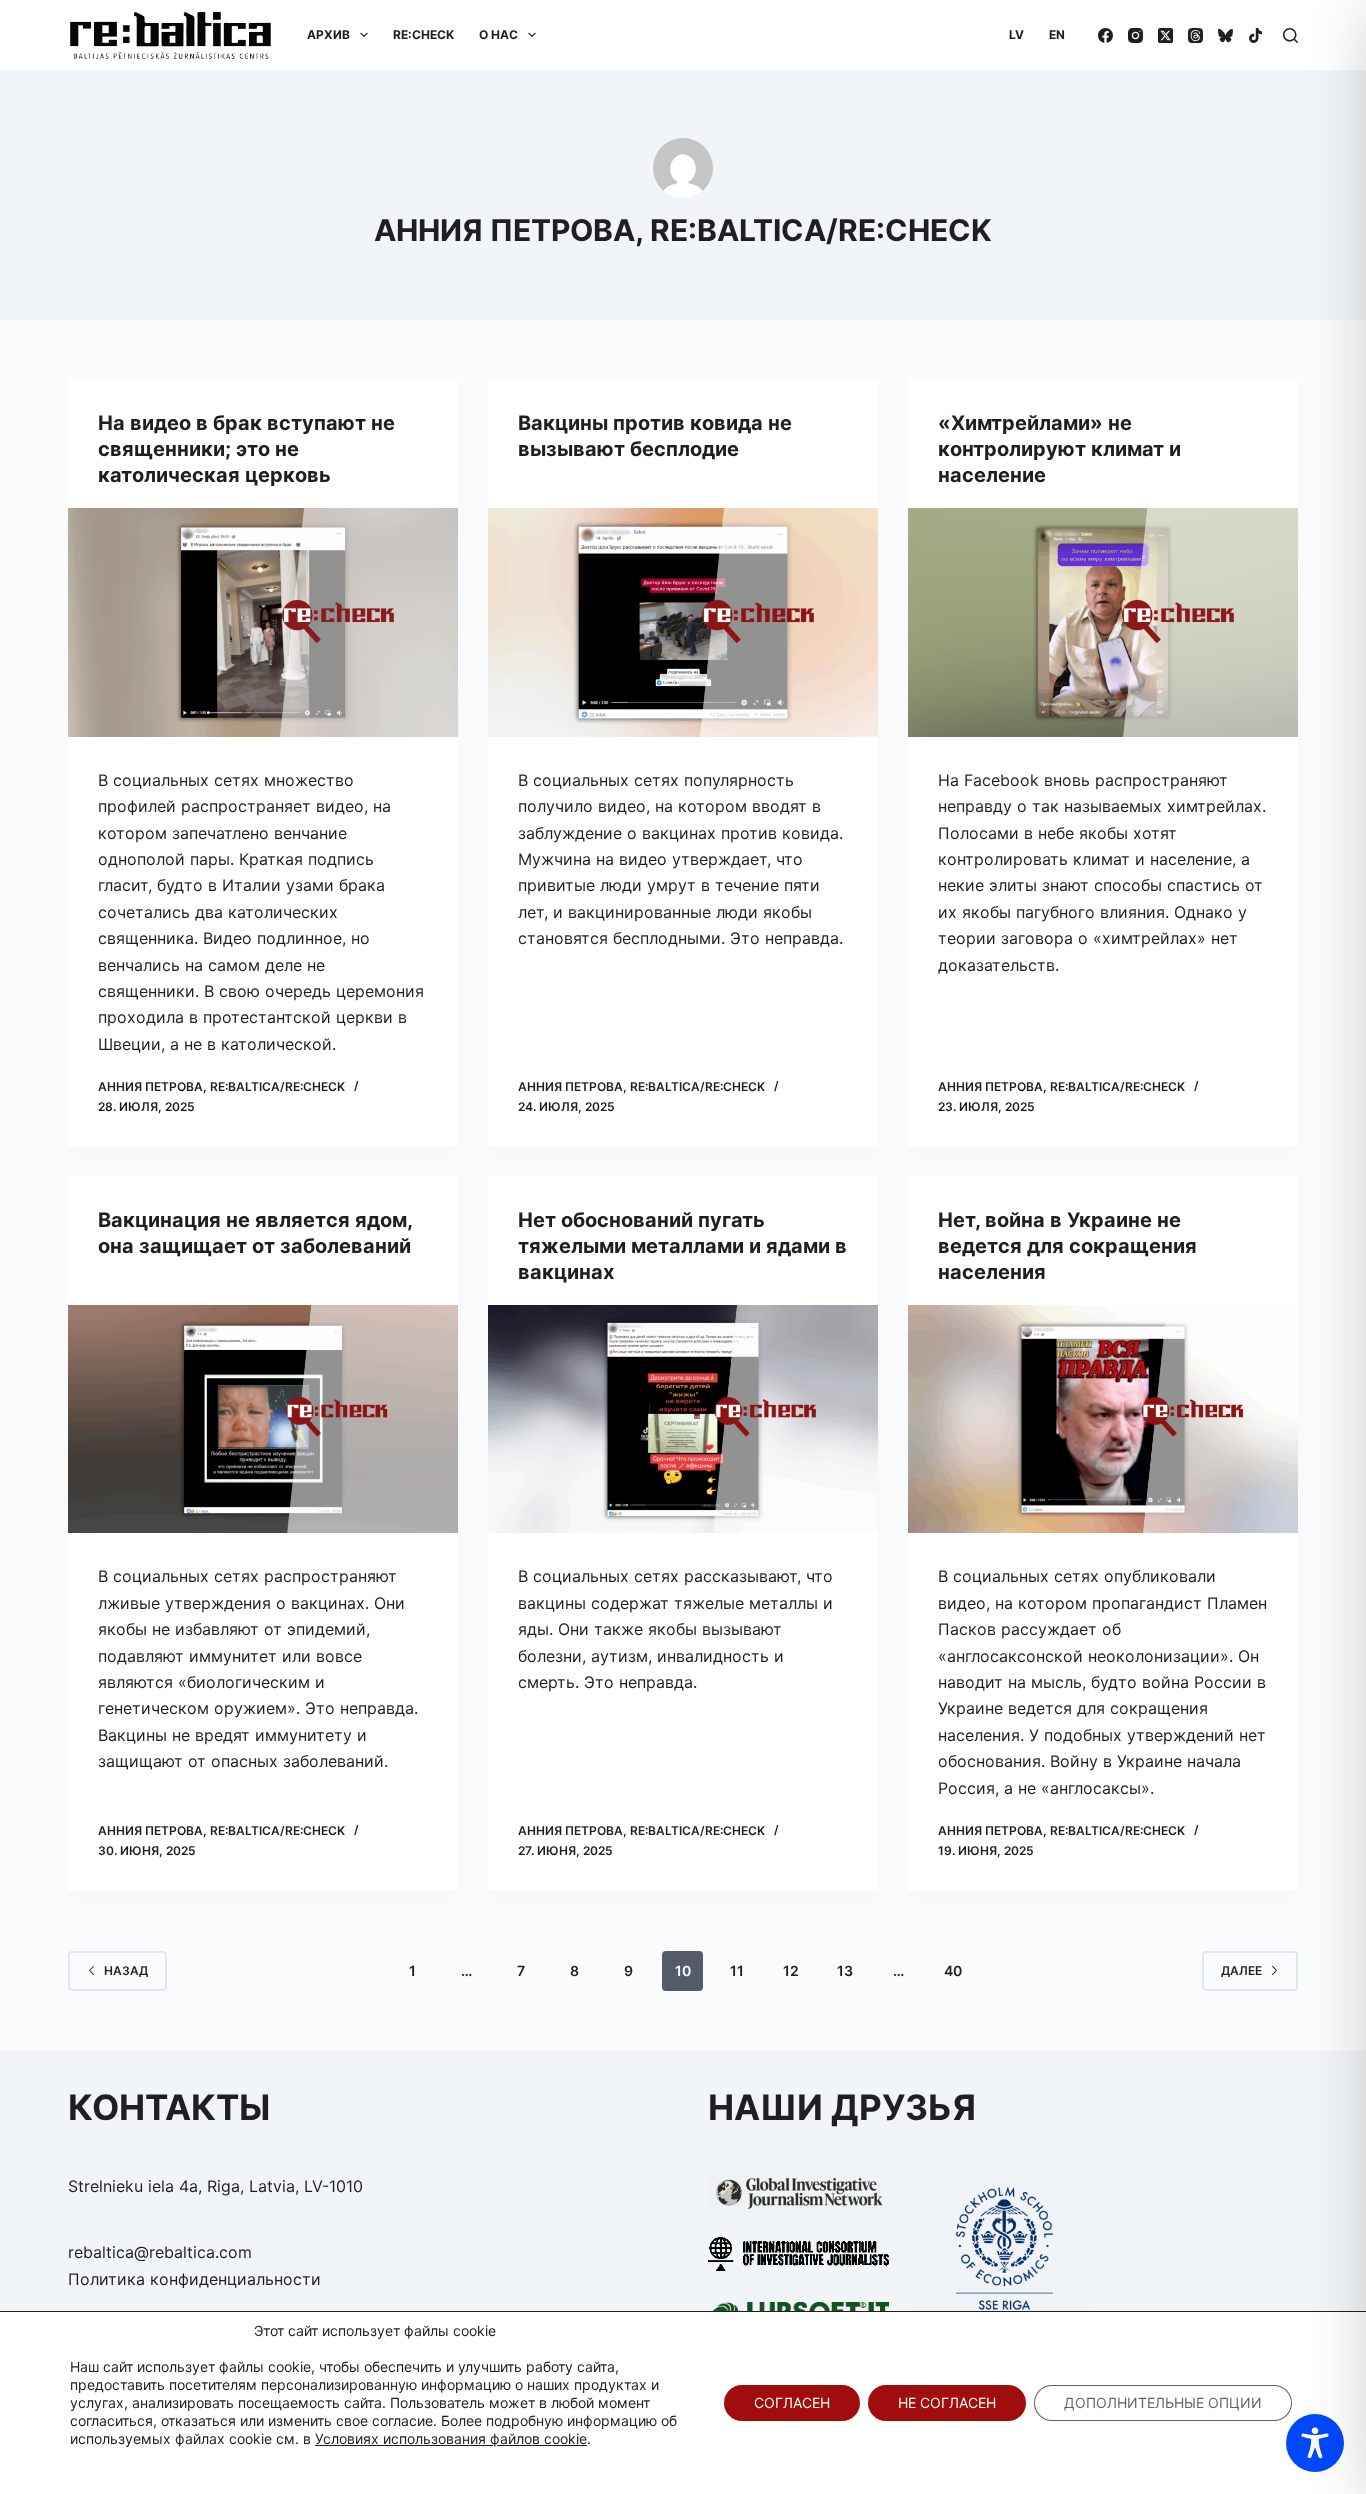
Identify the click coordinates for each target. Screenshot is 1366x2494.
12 (791, 1970)
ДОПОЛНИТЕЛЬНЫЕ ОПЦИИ (1163, 2402)
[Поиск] (1290, 35)
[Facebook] (1105, 35)
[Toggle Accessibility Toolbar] (1315, 2443)
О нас (498, 34)
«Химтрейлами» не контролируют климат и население (1059, 449)
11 (737, 1970)
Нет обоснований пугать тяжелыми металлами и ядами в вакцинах (682, 1246)
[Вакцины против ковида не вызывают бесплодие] (683, 622)
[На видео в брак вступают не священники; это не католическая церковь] (263, 622)
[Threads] (1195, 35)
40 (953, 1970)
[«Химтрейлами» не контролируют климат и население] (1103, 622)
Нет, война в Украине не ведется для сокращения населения (1067, 1246)
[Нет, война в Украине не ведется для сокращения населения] (1103, 1419)
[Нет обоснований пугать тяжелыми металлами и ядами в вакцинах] (683, 1419)
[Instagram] (1135, 35)
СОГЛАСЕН (792, 2402)
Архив (328, 34)
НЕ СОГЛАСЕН (947, 2402)
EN (1057, 34)
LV (1016, 34)
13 (845, 1970)
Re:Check (423, 34)
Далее (1241, 1970)
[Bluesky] (1225, 35)
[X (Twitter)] (1165, 35)
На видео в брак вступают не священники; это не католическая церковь (246, 449)
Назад (126, 1970)
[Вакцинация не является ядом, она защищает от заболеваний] (263, 1419)
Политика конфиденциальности (194, 2279)
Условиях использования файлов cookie (451, 2438)
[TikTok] (1255, 35)
